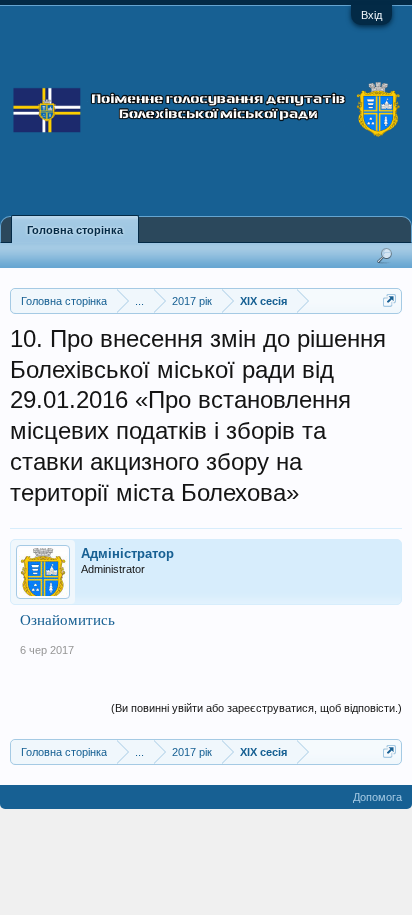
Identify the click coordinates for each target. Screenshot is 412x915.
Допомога (377, 797)
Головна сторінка (75, 230)
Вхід (371, 15)
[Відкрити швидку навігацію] (389, 300)
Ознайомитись (67, 619)
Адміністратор (127, 553)
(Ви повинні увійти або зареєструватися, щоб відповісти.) (256, 708)
